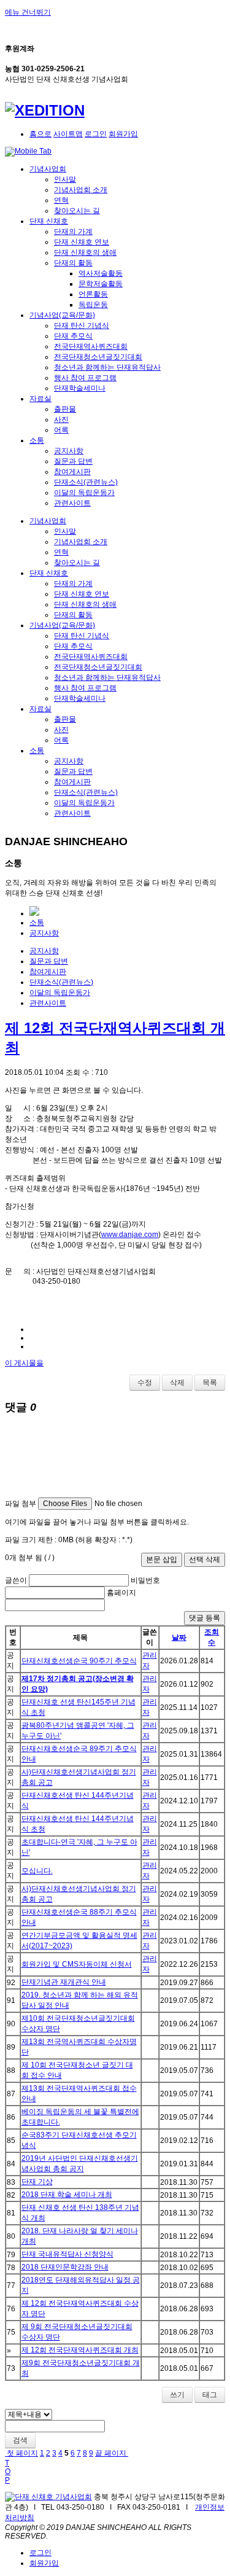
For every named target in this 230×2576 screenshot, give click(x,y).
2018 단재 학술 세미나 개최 (67, 2195)
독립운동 (93, 305)
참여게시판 (72, 472)
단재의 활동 (73, 263)
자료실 (40, 399)
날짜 (179, 1637)
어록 (61, 430)
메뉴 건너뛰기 (28, 12)
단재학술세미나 (80, 388)
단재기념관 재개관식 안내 (64, 1982)
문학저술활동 (101, 284)
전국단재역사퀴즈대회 (91, 346)
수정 (145, 1383)
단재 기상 (37, 2182)
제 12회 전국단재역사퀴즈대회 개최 (80, 2350)
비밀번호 (145, 1580)
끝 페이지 (112, 2453)
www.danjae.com (130, 1235)
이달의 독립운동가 (84, 493)
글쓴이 (16, 1580)
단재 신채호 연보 (82, 242)
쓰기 (177, 2395)
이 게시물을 (24, 1363)
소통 (37, 440)
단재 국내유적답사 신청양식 (67, 2254)
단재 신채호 (49, 221)
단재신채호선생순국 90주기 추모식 (79, 1661)
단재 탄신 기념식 (82, 326)
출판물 (65, 409)
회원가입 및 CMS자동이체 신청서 (77, 1964)
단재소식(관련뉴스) (86, 482)
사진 (61, 420)
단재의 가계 (73, 232)
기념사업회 (48, 169)
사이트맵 (68, 134)
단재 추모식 (73, 336)
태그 (210, 2395)
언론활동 (93, 294)
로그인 (96, 134)
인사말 (65, 179)
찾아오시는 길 (77, 211)
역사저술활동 (101, 273)
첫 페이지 (21, 2453)
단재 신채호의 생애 (85, 252)
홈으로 (40, 134)
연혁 (61, 200)
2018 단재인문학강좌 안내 (65, 2267)
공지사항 (69, 451)
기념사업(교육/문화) (62, 315)
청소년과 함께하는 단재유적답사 (107, 367)
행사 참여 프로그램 (85, 378)
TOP (8, 2472)
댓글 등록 (205, 1618)
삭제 (177, 1383)
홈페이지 (121, 1593)
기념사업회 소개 (81, 190)
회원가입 (123, 134)
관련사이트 (72, 503)
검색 (20, 2440)
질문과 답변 (73, 461)
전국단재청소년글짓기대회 (98, 357)
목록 (210, 1383)
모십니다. (37, 1871)
